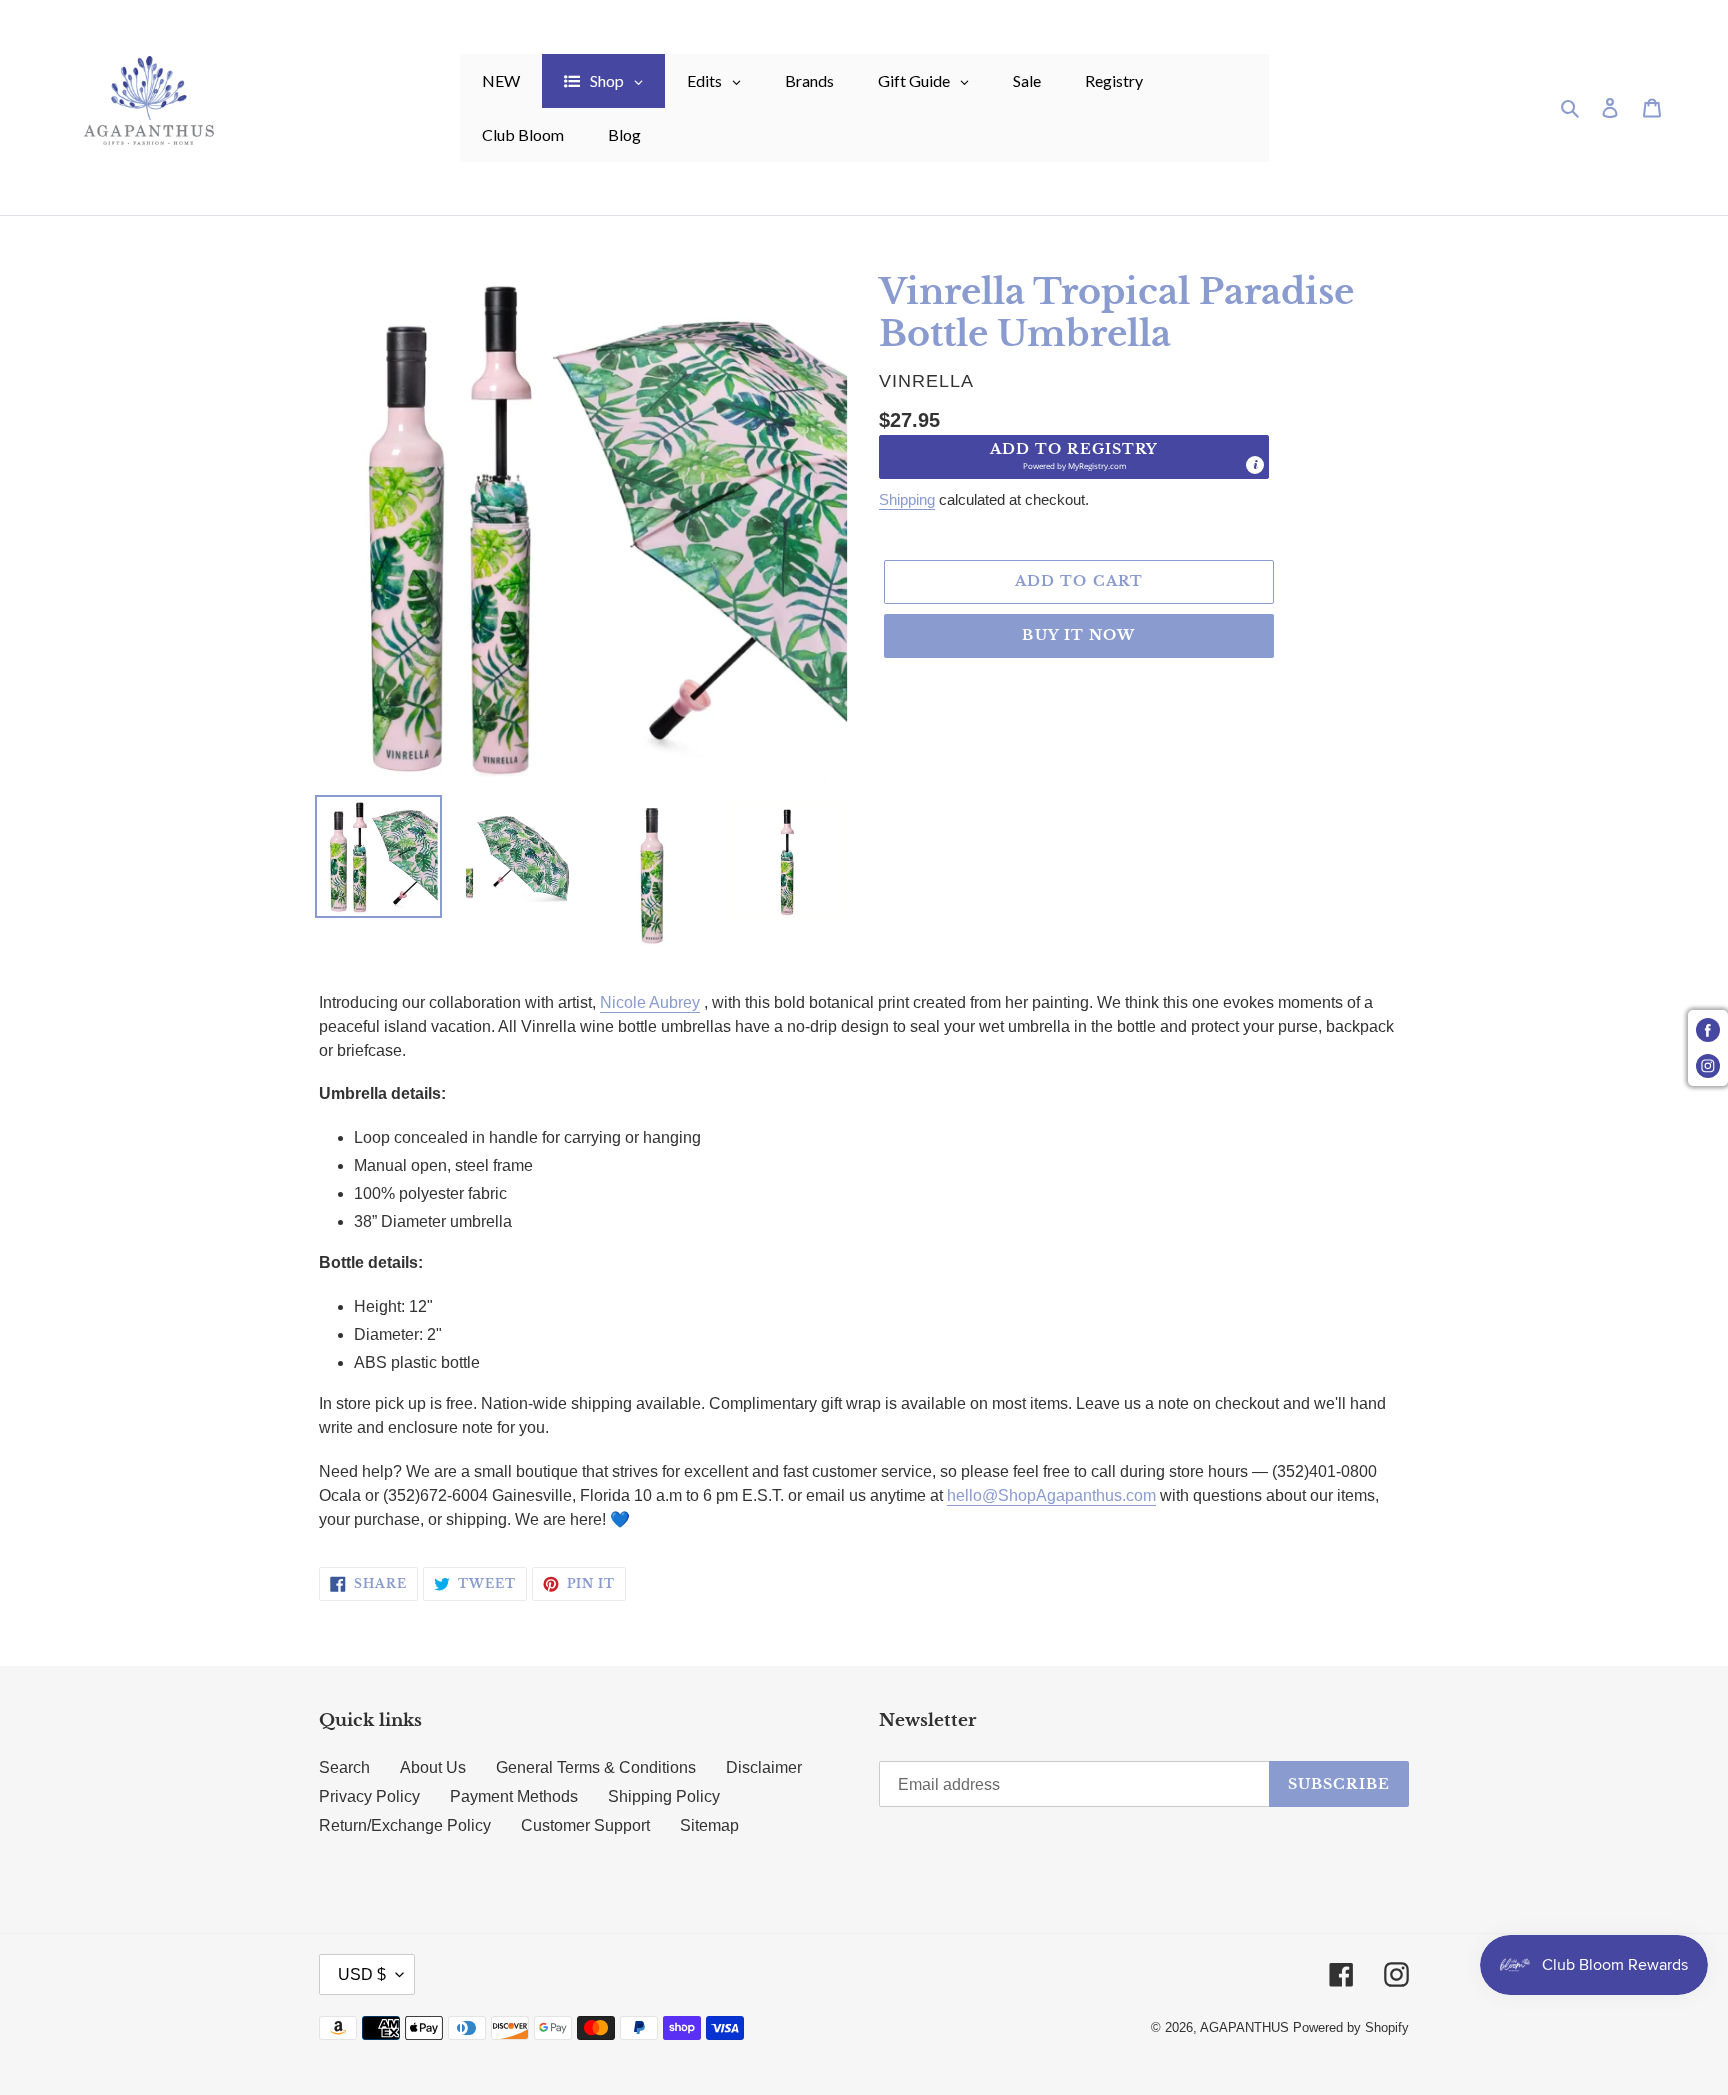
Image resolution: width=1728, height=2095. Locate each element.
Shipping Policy (664, 1796)
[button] (1074, 457)
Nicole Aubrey (650, 1002)
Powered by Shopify (1351, 2027)
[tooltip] (1255, 465)
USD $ (362, 1974)
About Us (433, 1767)
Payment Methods (514, 1796)
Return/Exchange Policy (405, 1825)
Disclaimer (764, 1767)
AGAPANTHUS (1244, 2027)
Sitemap (709, 1825)
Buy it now (1078, 635)
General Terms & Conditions (596, 1767)
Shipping (907, 499)
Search (344, 1767)
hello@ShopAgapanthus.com (1051, 1495)
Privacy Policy (369, 1796)
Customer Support (585, 1825)
